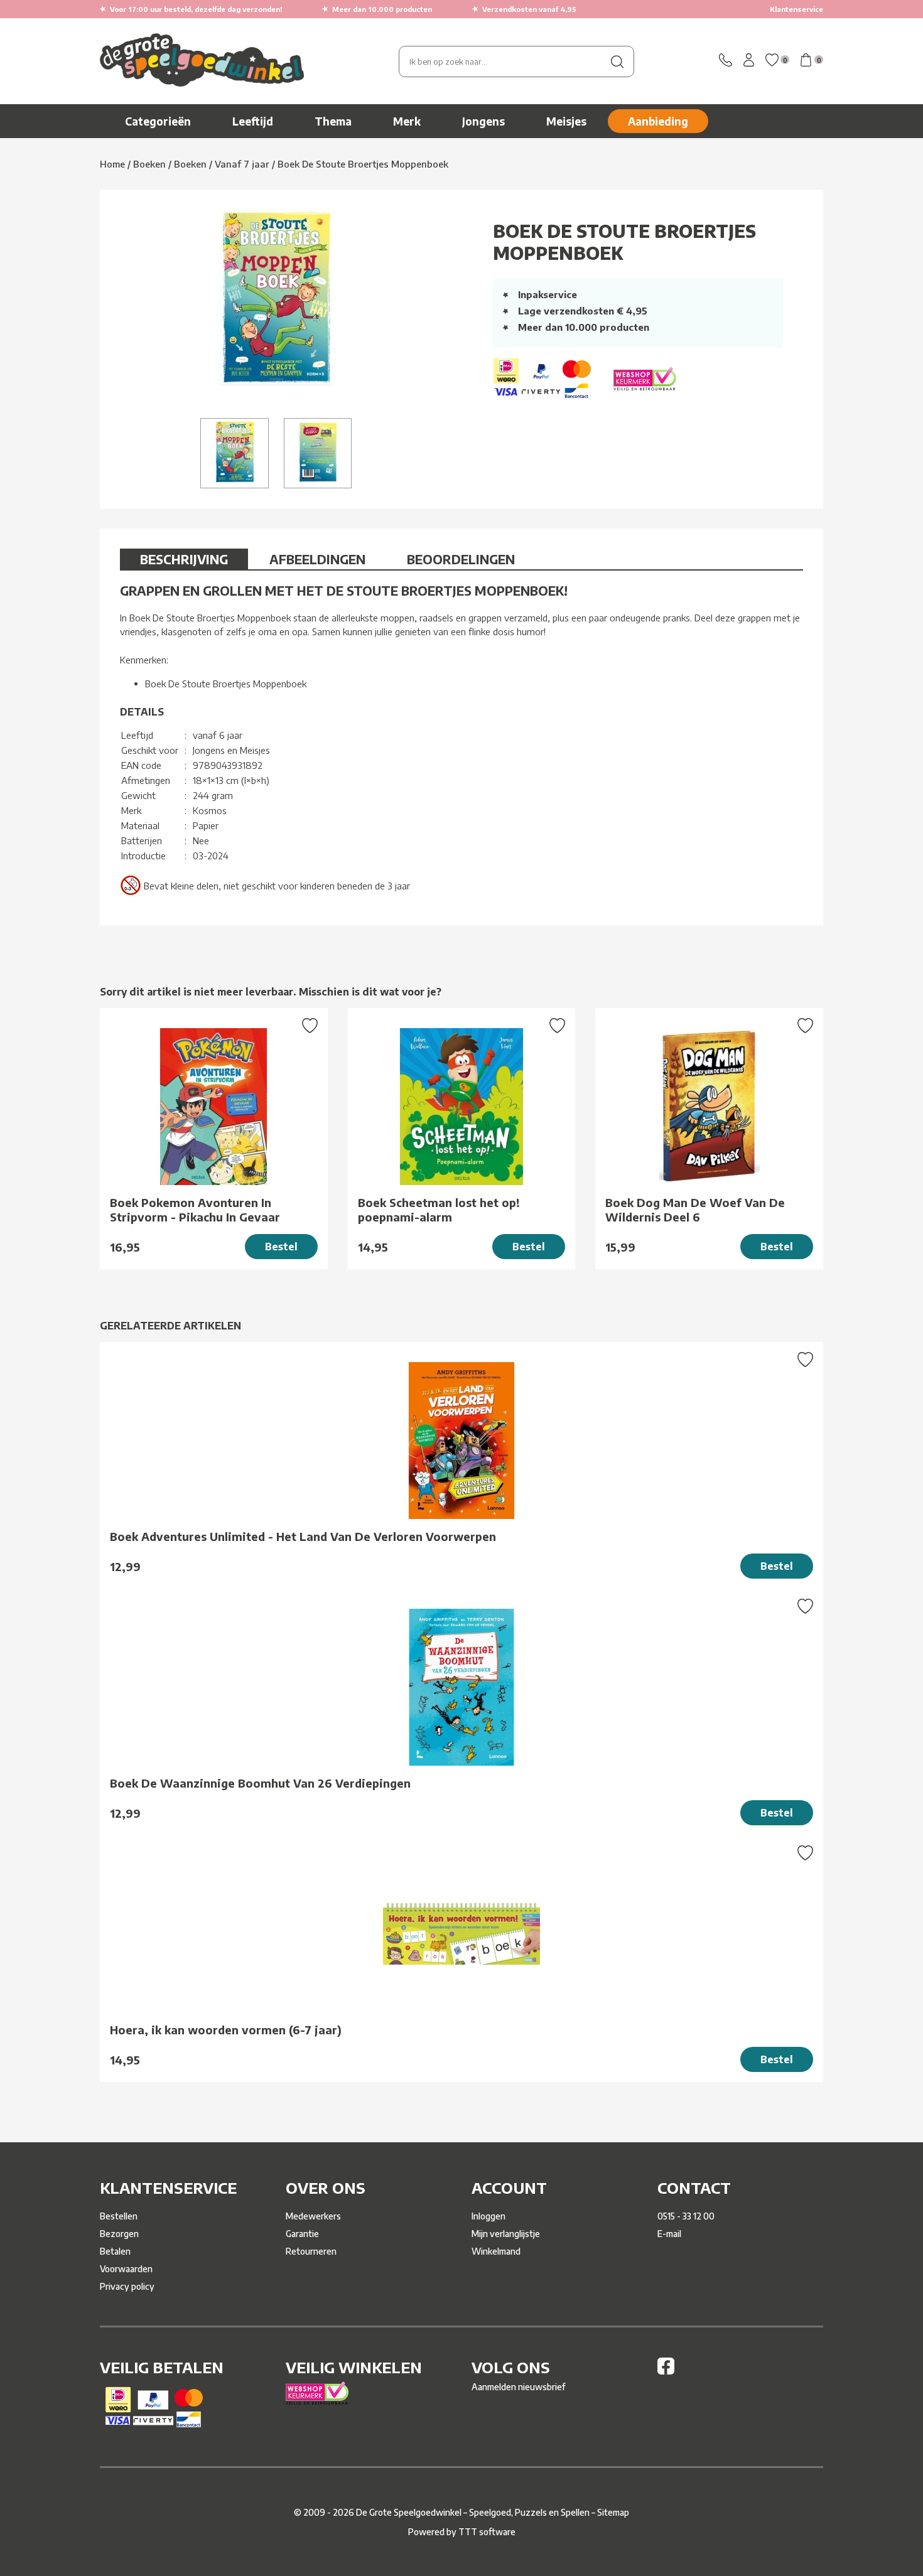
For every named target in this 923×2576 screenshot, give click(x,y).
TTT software (487, 2532)
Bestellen (119, 2216)
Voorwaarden (126, 2269)
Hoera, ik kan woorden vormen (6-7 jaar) (226, 2030)
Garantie (302, 2234)
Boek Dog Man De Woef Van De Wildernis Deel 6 (695, 1210)
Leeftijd (253, 121)
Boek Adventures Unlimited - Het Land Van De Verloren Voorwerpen (303, 1536)
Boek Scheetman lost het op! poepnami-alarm (439, 1210)
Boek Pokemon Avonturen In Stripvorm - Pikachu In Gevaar (195, 1210)
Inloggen (488, 2216)
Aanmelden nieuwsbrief (518, 2387)
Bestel (281, 1247)
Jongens (483, 121)
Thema (333, 121)
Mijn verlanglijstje (506, 2234)
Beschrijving (184, 559)
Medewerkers (313, 2216)
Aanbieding (658, 121)
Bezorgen (119, 2234)
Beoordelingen (461, 559)
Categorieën (158, 121)
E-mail (669, 2234)
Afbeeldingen (317, 559)
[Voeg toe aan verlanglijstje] (310, 1027)
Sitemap (613, 2512)
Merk (407, 121)
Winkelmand (496, 2251)
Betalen (115, 2251)
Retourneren (311, 2251)
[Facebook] (666, 2371)
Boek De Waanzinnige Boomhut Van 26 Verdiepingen (260, 1783)
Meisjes (566, 121)
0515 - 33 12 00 (686, 2216)
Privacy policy (127, 2286)
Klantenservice (796, 9)
